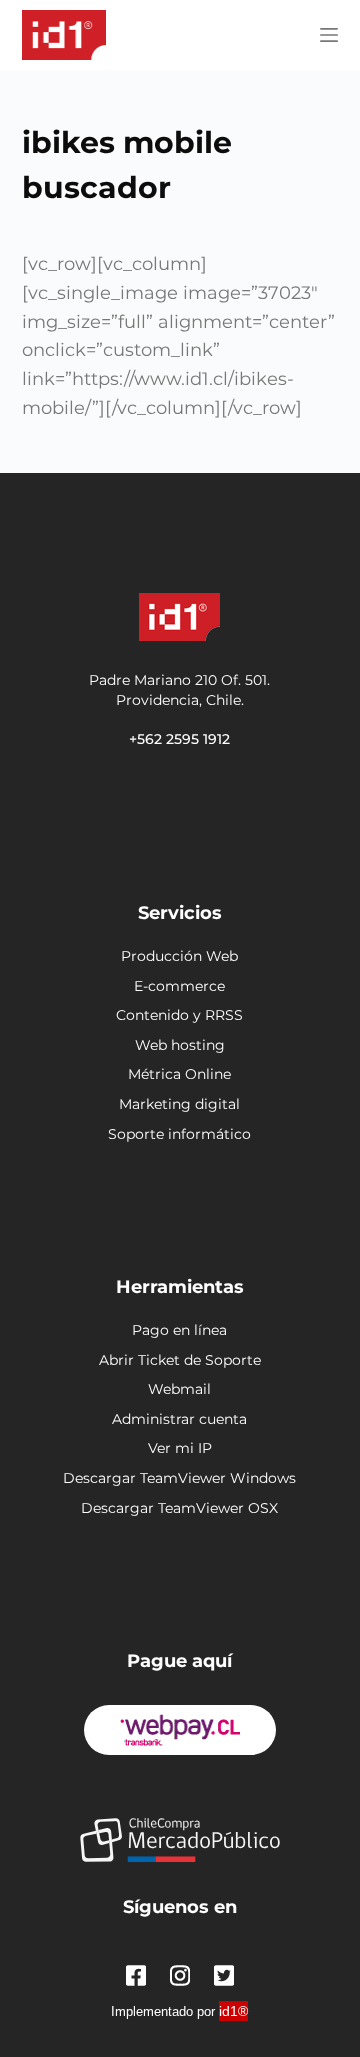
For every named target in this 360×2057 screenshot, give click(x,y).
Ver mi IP (180, 1448)
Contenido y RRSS (179, 1015)
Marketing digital (179, 1104)
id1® (233, 2011)
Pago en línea (179, 1330)
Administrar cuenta (179, 1419)
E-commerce (179, 986)
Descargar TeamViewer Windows (179, 1478)
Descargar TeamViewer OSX (179, 1508)
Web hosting (180, 1045)
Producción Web (179, 956)
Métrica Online (179, 1074)
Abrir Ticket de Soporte (180, 1360)
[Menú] (329, 35)
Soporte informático (179, 1134)
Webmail (179, 1389)
